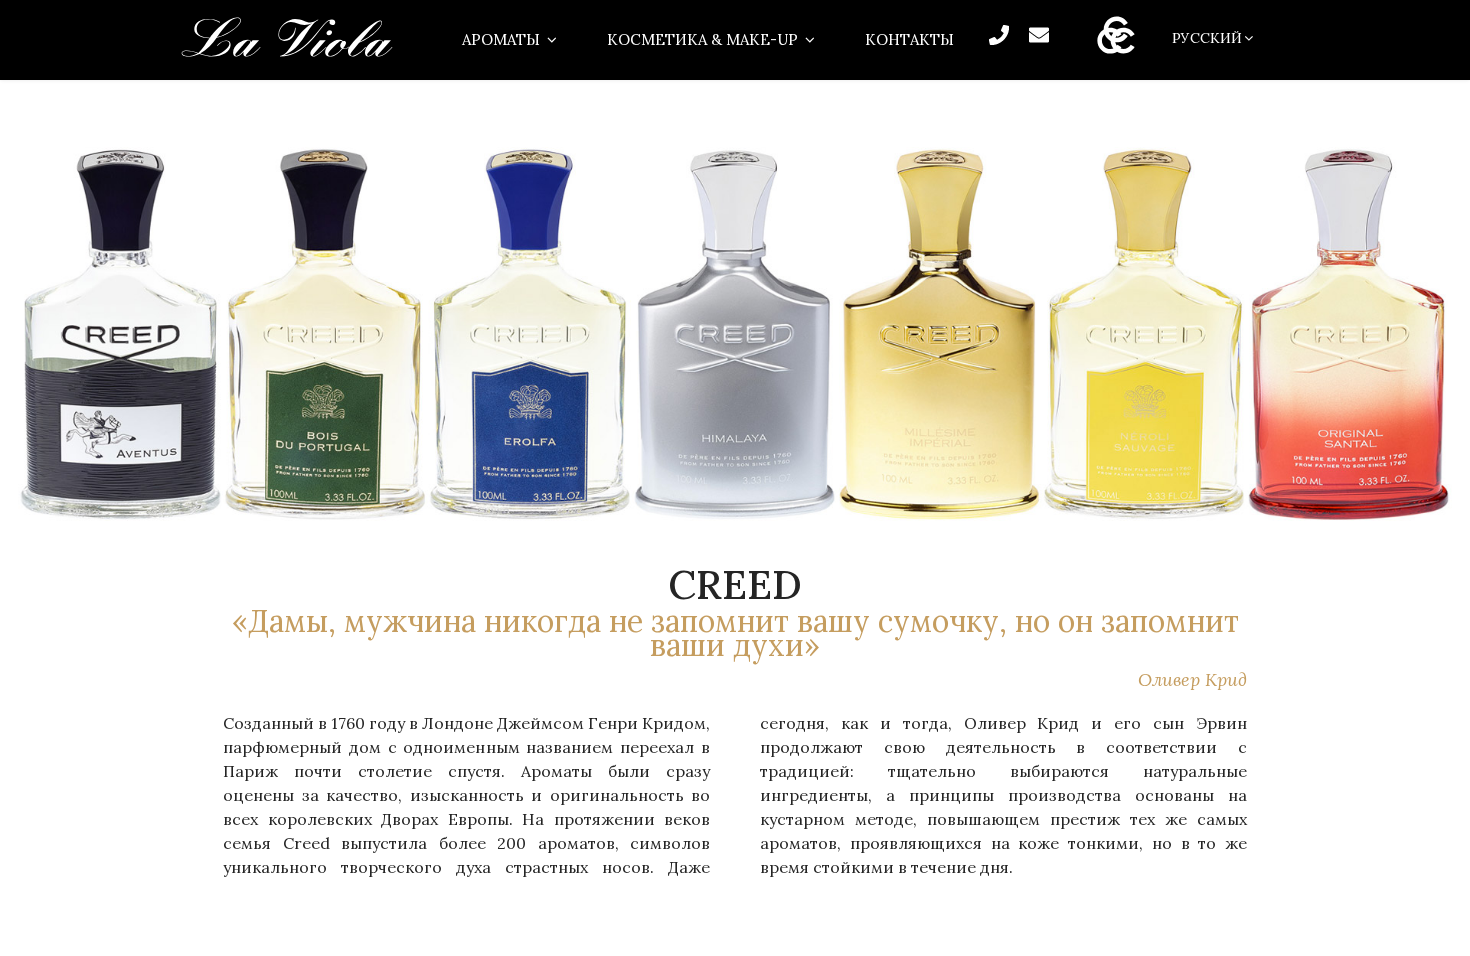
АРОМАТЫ (501, 39)
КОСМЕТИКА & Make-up (702, 39)
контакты (909, 39)
